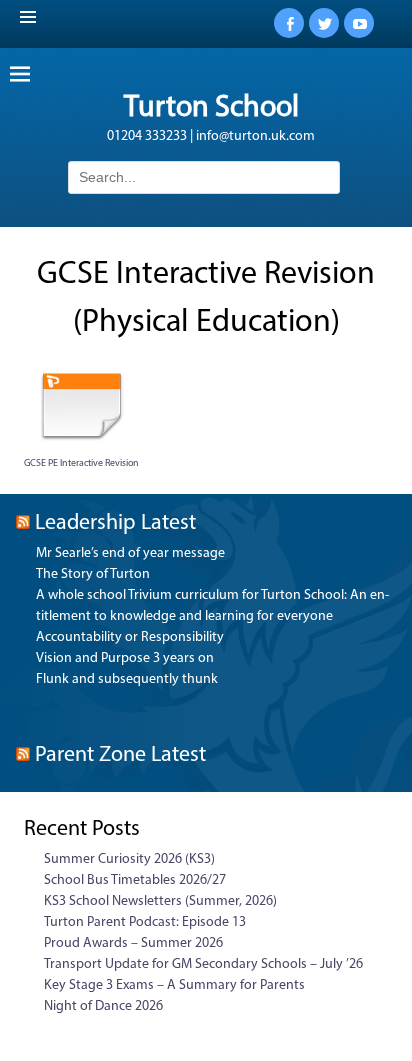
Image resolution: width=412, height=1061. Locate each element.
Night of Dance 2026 (103, 1006)
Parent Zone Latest (120, 755)
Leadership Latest (115, 523)
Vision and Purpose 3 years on (125, 658)
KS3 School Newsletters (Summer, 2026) (160, 901)
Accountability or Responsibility (130, 637)
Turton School (211, 108)
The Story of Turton (93, 574)
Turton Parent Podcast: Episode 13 (145, 922)
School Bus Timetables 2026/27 (135, 880)
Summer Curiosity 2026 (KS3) (129, 859)
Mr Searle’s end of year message (130, 553)
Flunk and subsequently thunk (127, 679)
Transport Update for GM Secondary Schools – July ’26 (203, 964)
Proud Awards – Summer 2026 (133, 943)
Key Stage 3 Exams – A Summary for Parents (174, 985)
